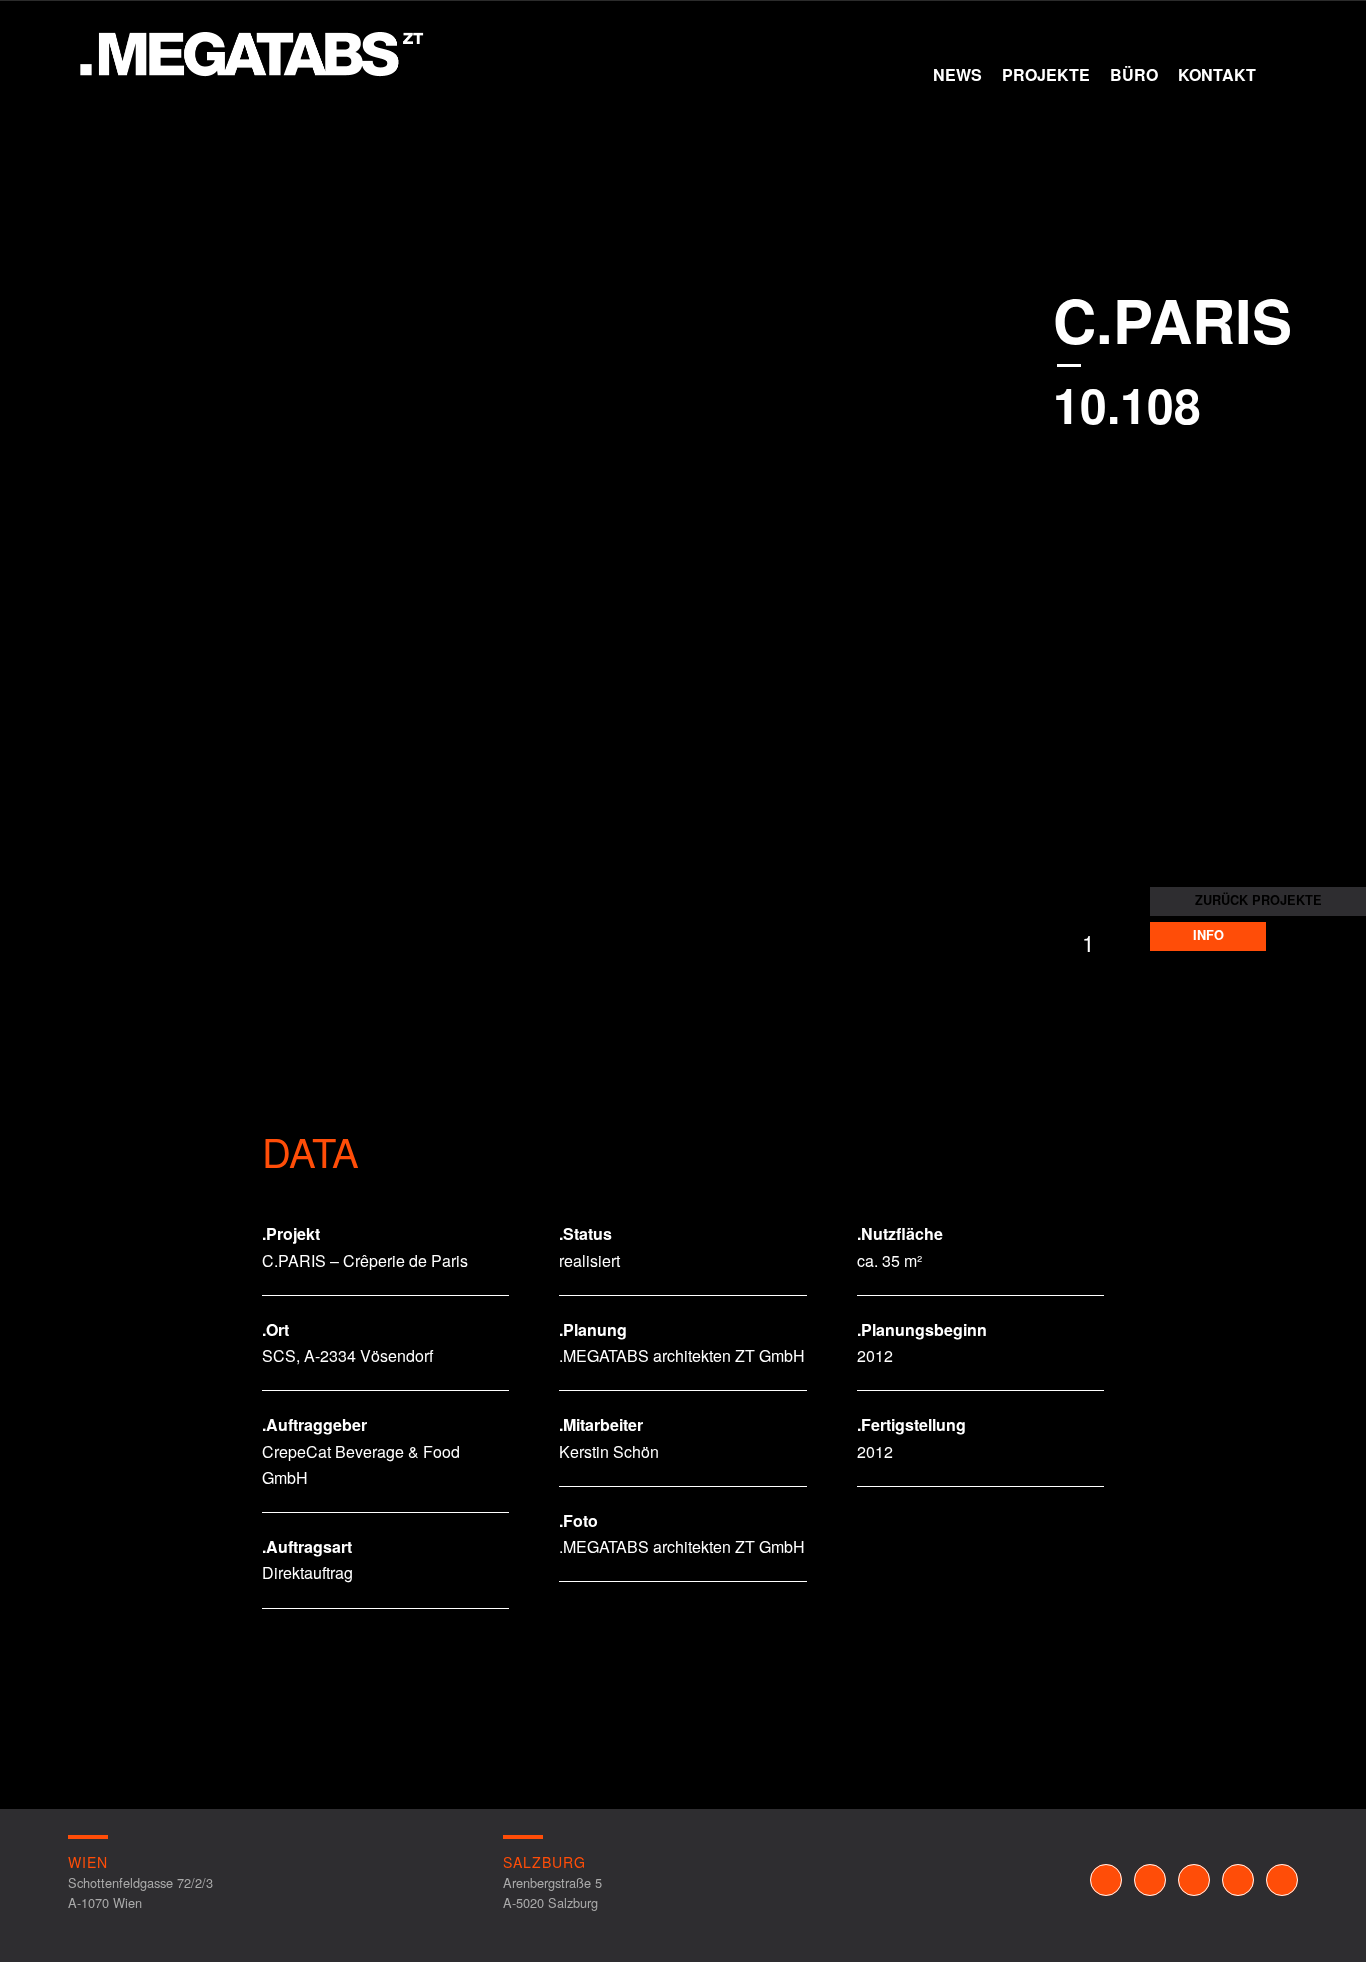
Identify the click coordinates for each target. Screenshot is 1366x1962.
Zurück (75, 598)
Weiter (1341, 598)
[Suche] (1282, 74)
